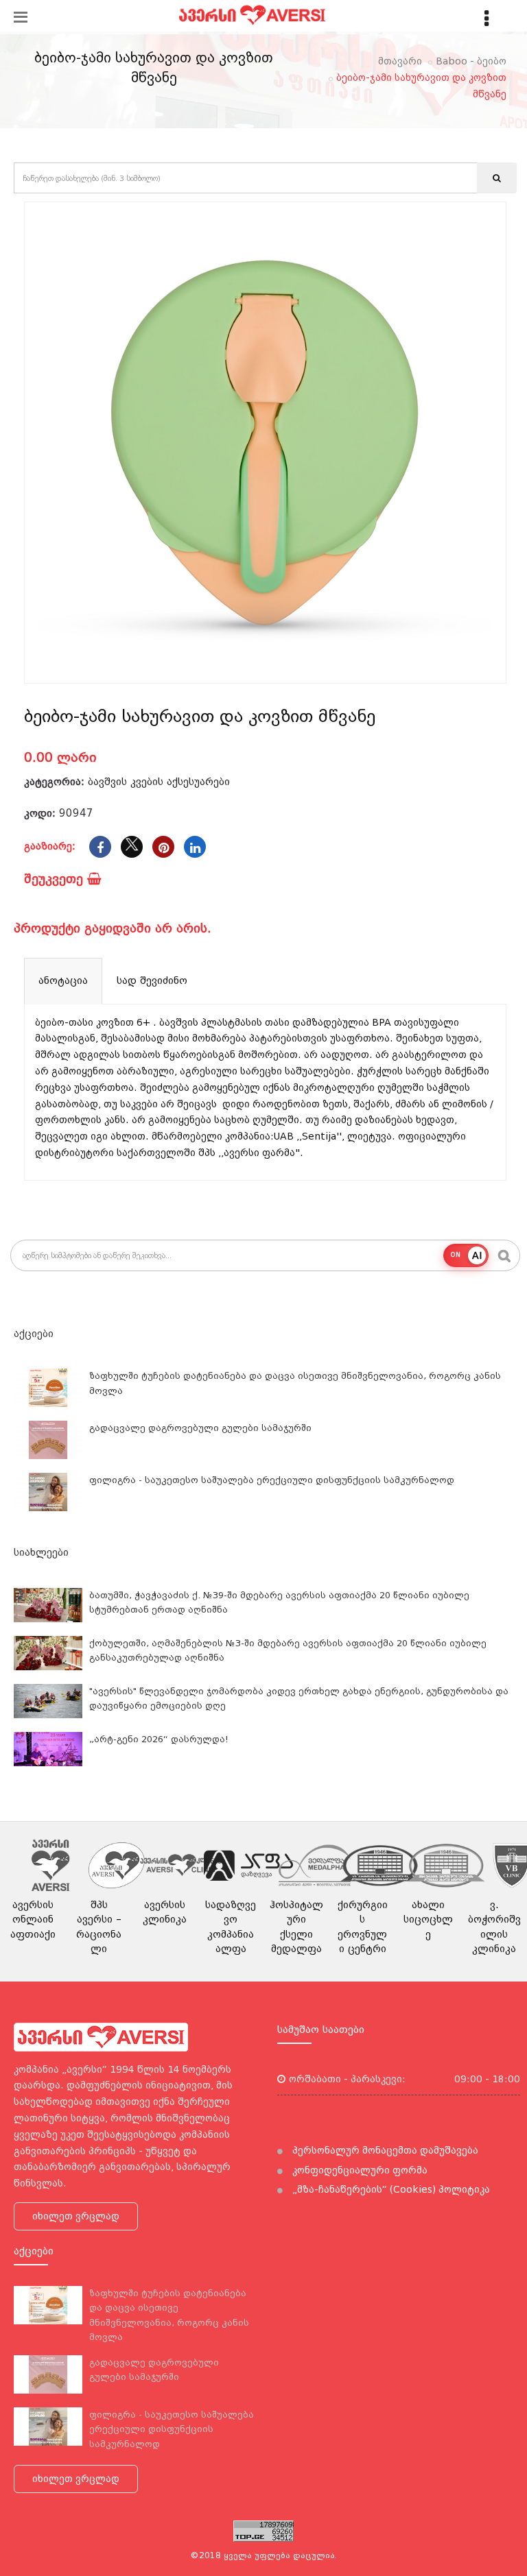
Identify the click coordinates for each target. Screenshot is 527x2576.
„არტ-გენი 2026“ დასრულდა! (159, 1739)
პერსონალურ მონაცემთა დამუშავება (384, 2150)
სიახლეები (41, 1552)
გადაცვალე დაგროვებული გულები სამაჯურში (200, 1428)
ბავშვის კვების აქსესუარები (159, 782)
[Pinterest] (163, 847)
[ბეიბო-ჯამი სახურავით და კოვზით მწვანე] (265, 443)
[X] (132, 847)
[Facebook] (100, 847)
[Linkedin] (195, 847)
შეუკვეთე (56, 879)
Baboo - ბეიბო (471, 61)
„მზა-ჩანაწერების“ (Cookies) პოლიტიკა (390, 2189)
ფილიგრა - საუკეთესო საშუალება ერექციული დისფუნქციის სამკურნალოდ (272, 1480)
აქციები (34, 1334)
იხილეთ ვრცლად (76, 2216)
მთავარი (400, 61)
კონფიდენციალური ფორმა (359, 2170)
